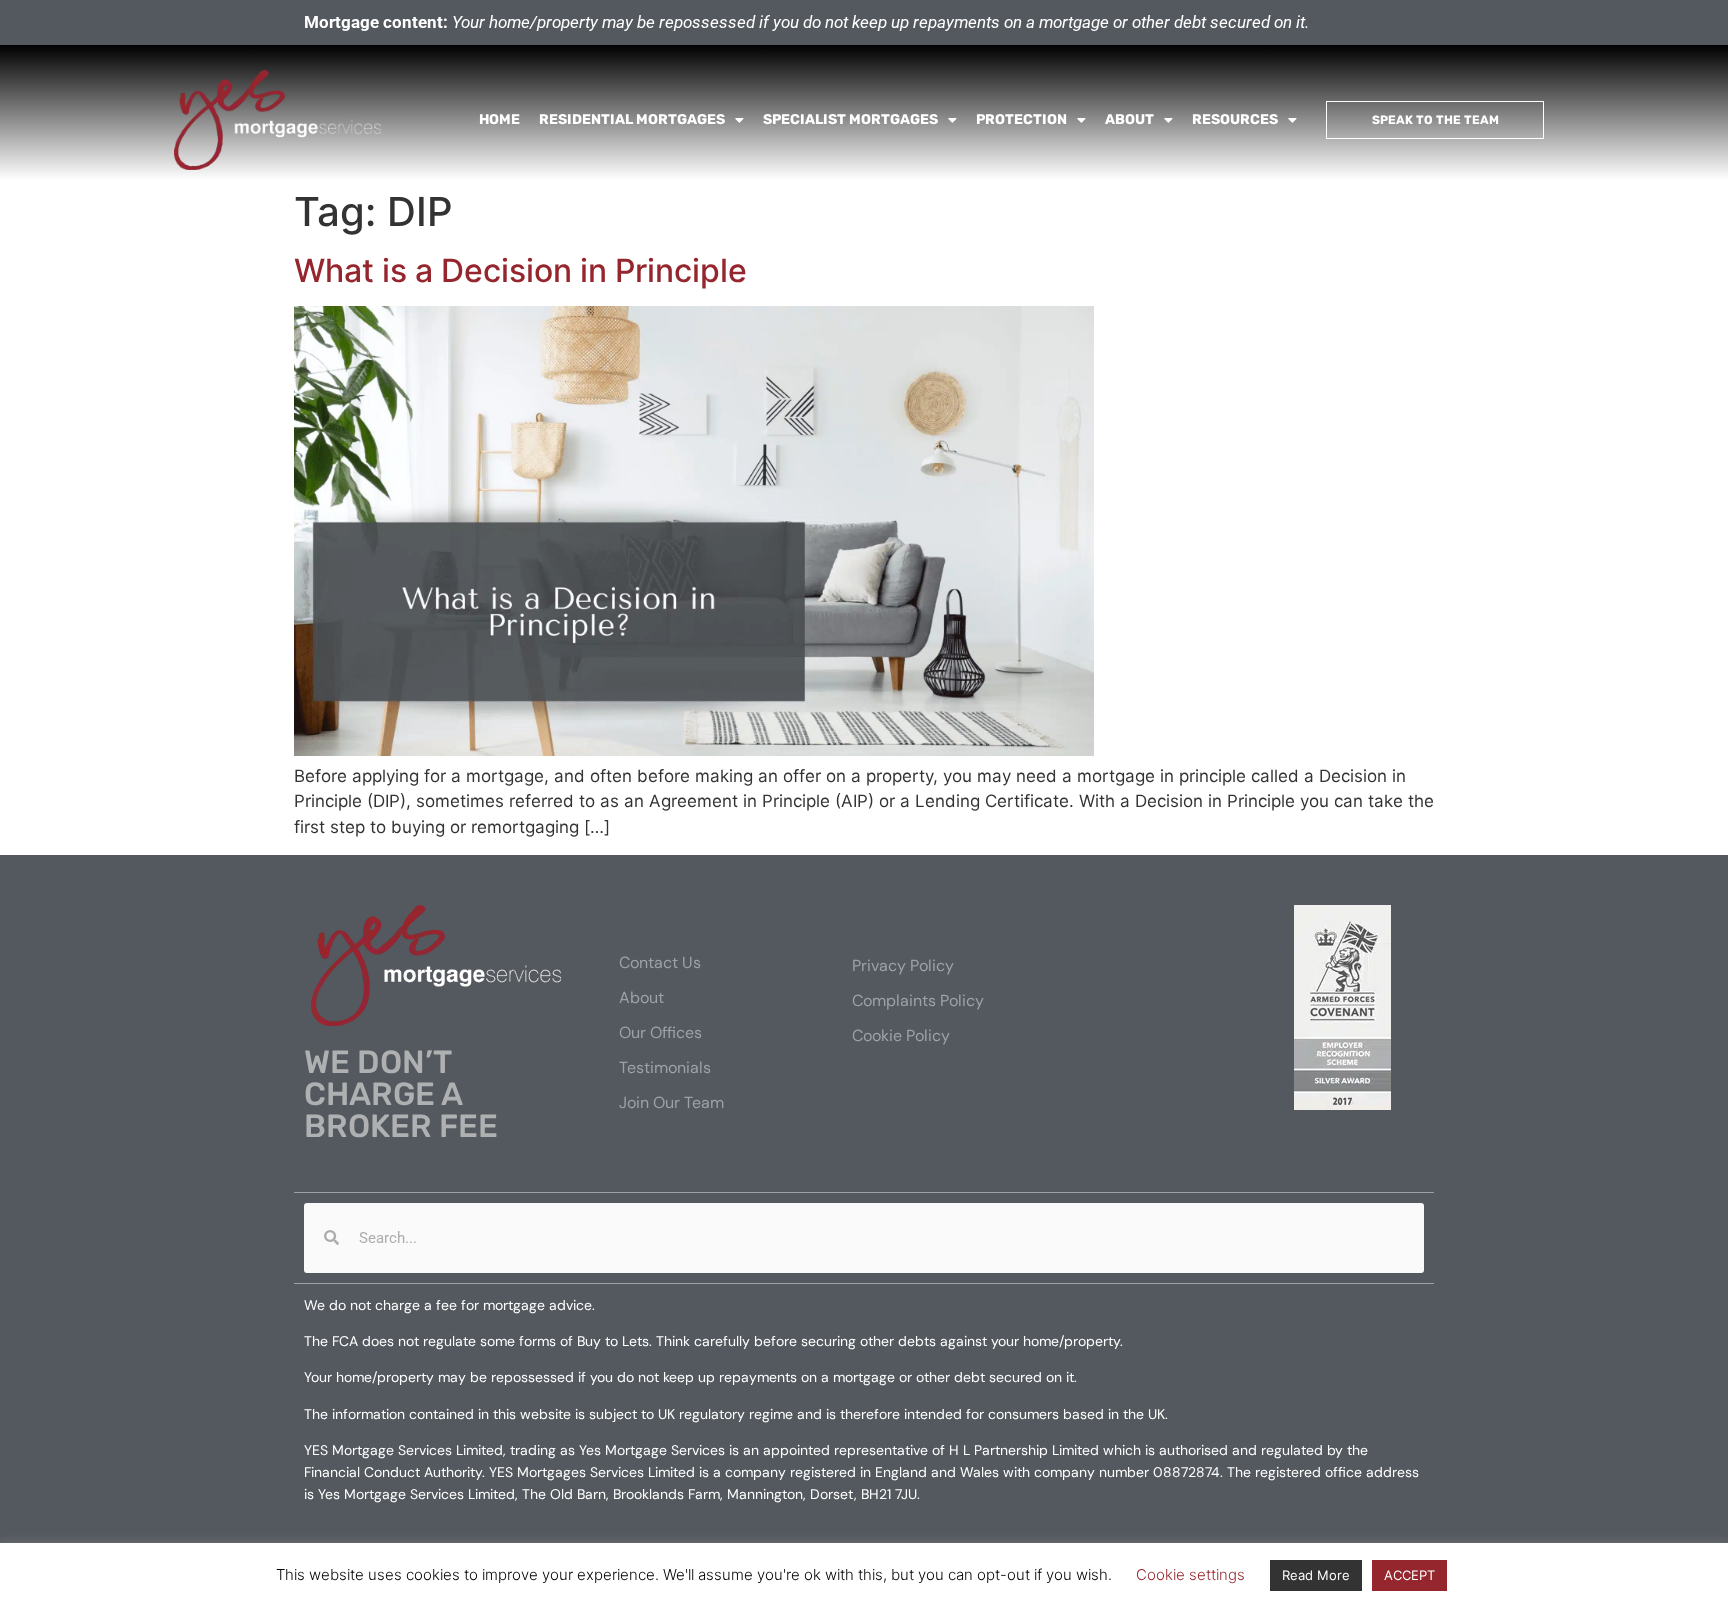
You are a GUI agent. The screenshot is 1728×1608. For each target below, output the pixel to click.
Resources (1235, 119)
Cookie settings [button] (1190, 1574)
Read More (1316, 1575)
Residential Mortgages (632, 119)
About (1129, 119)
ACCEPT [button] (1409, 1575)
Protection (1021, 119)
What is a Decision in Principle (520, 270)
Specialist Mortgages (850, 119)
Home (499, 119)
